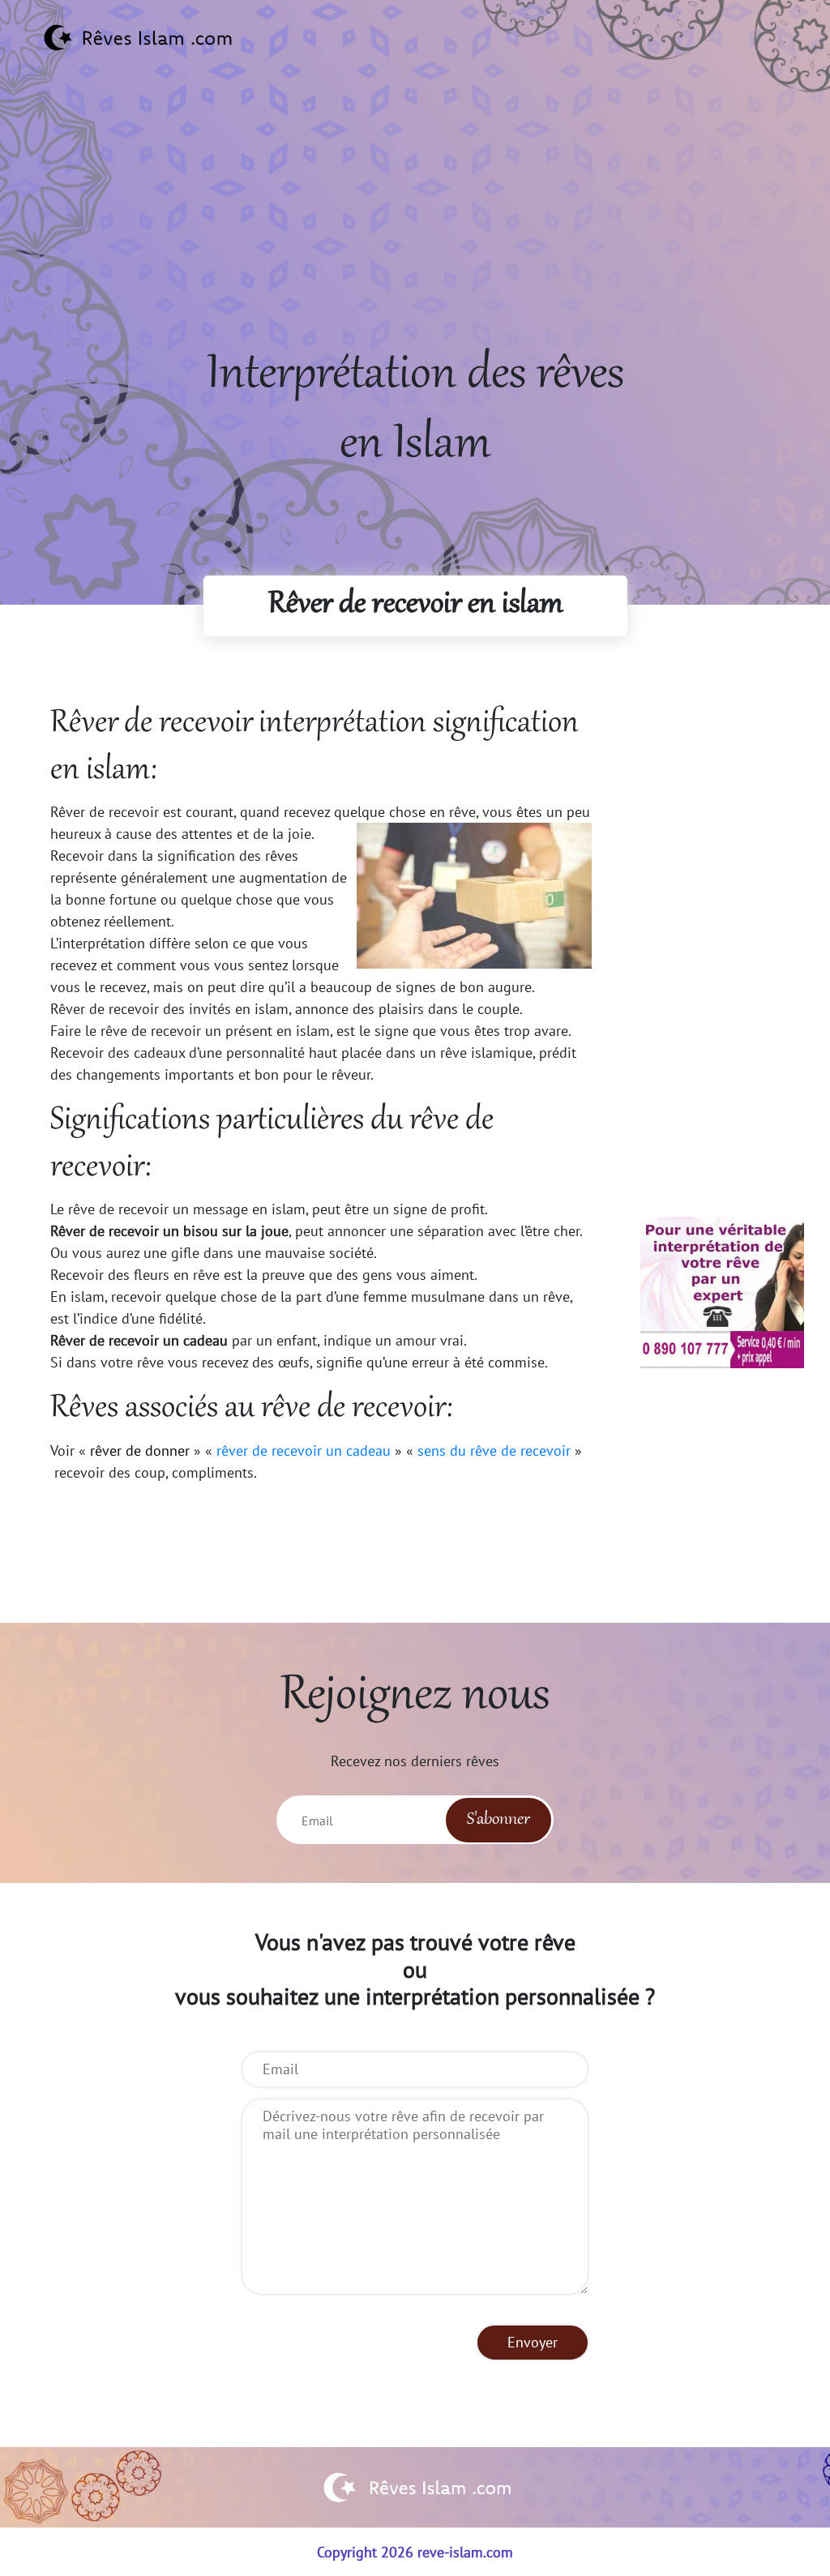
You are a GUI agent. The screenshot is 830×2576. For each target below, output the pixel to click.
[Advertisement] (415, 228)
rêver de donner (140, 1451)
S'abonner (498, 1820)
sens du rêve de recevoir (494, 1451)
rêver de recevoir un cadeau (304, 1451)
